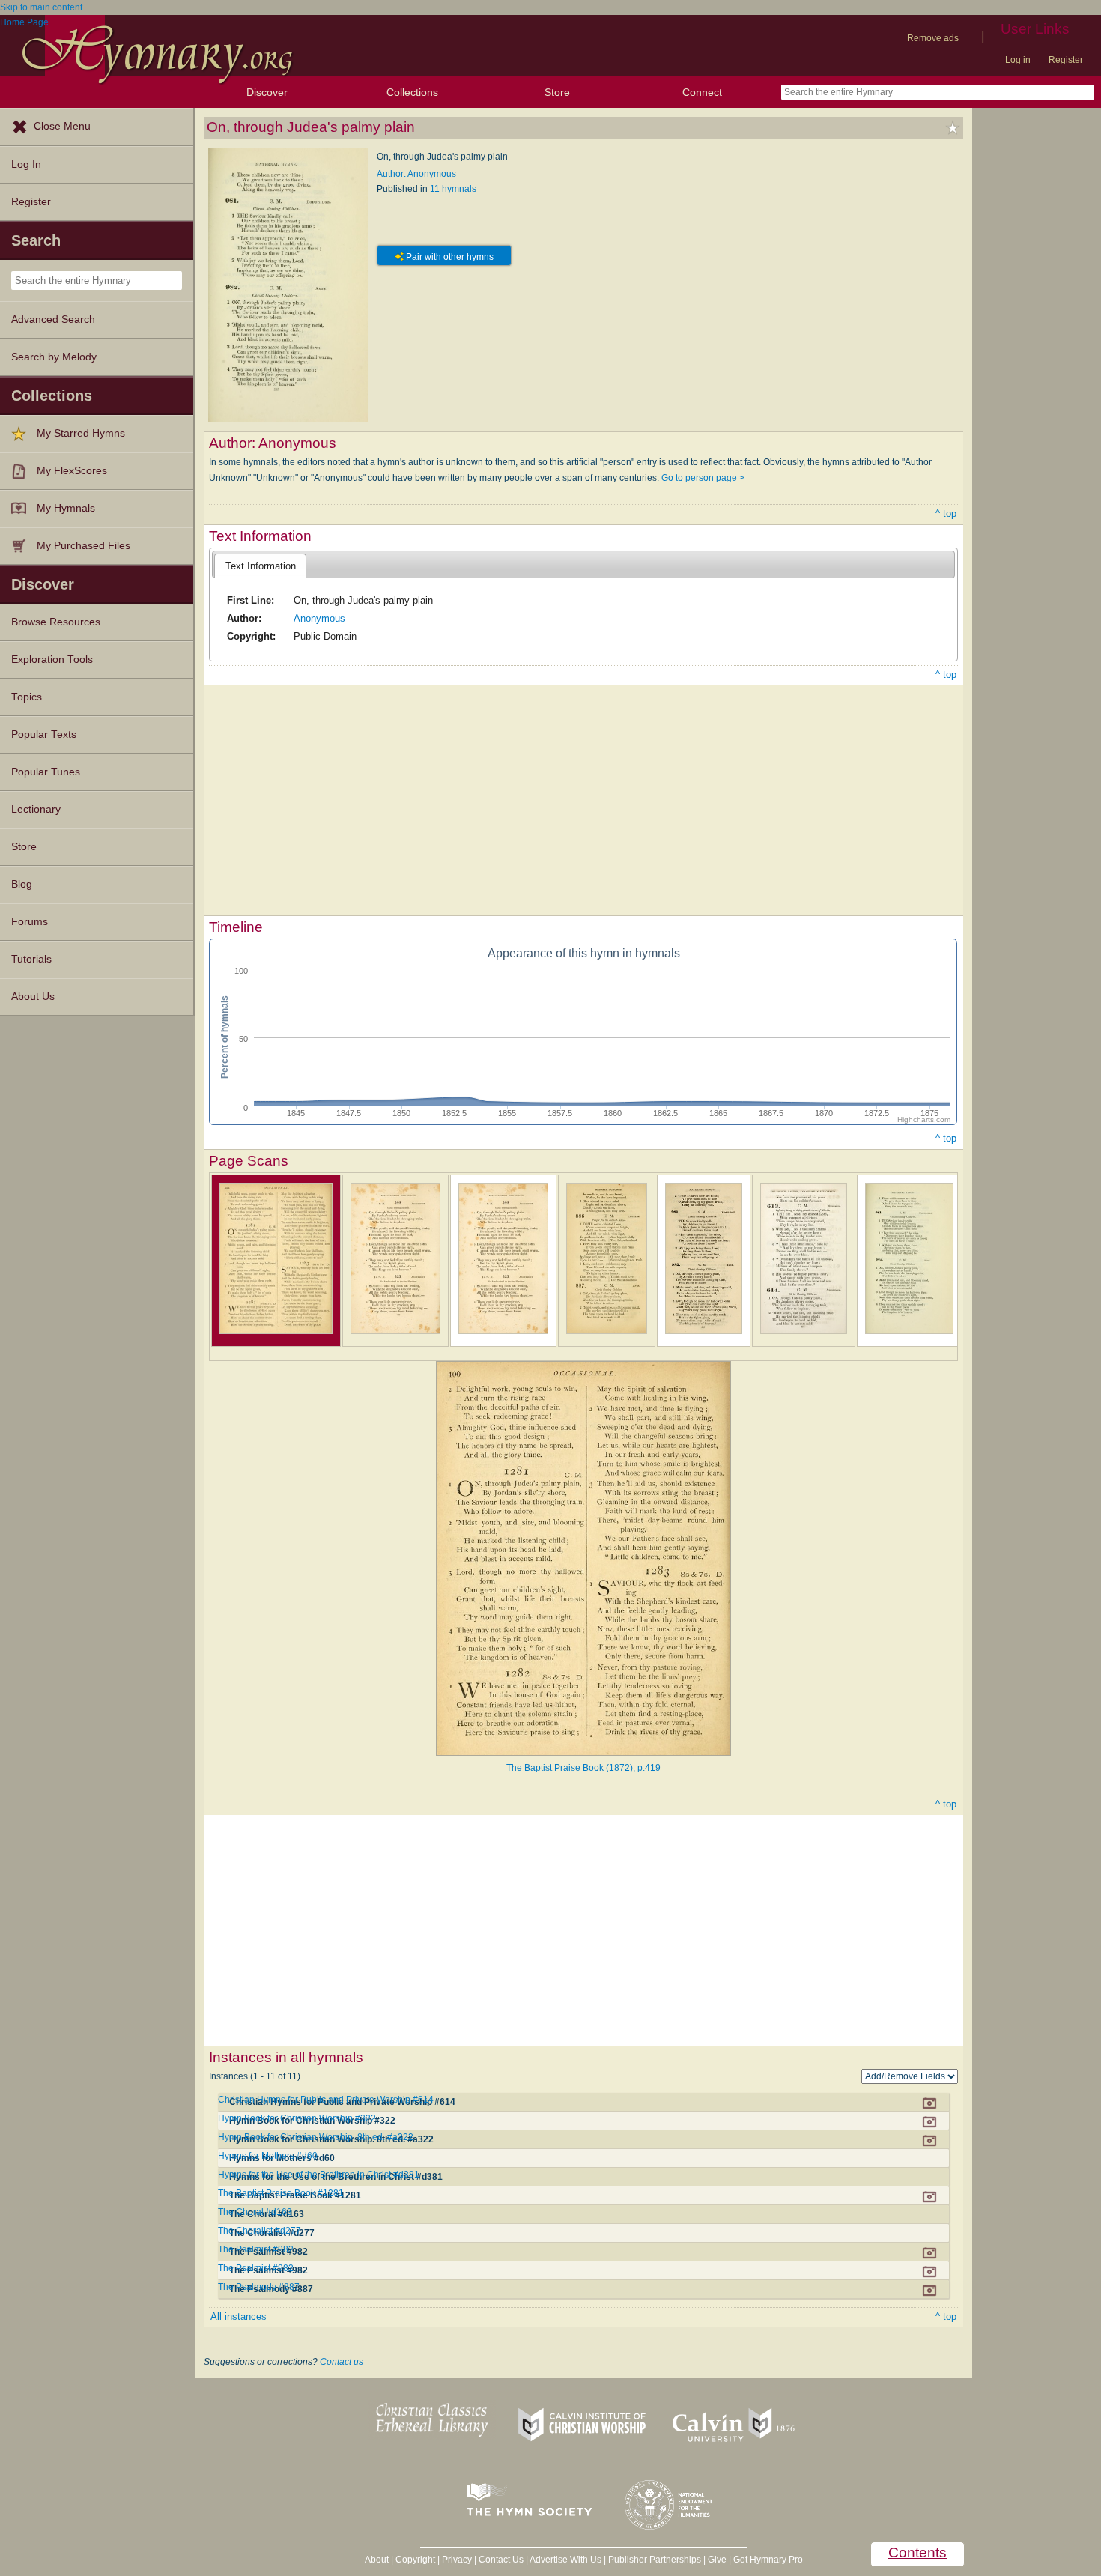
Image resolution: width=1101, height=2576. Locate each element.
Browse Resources (56, 622)
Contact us (342, 2362)
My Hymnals (66, 508)
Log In (26, 164)
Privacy (457, 2560)
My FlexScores (72, 471)
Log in (1018, 60)
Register (1066, 60)
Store (557, 92)
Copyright (415, 2560)
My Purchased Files (84, 546)
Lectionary (36, 809)
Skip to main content (41, 7)
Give (717, 2560)
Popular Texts (44, 734)
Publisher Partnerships (655, 2560)
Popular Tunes (46, 772)
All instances (239, 2316)
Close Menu (62, 126)
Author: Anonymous (416, 174)
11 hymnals (453, 189)
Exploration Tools (52, 660)
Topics (27, 697)
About (377, 2560)
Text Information (261, 566)
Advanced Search (53, 319)
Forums (30, 922)
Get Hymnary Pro (768, 2560)
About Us (33, 997)
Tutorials (31, 959)
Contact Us (501, 2560)
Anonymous (319, 618)
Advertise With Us (565, 2560)
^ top (946, 513)
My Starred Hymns (81, 433)
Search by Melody (54, 357)
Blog (22, 884)
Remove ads (933, 38)
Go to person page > (703, 478)
